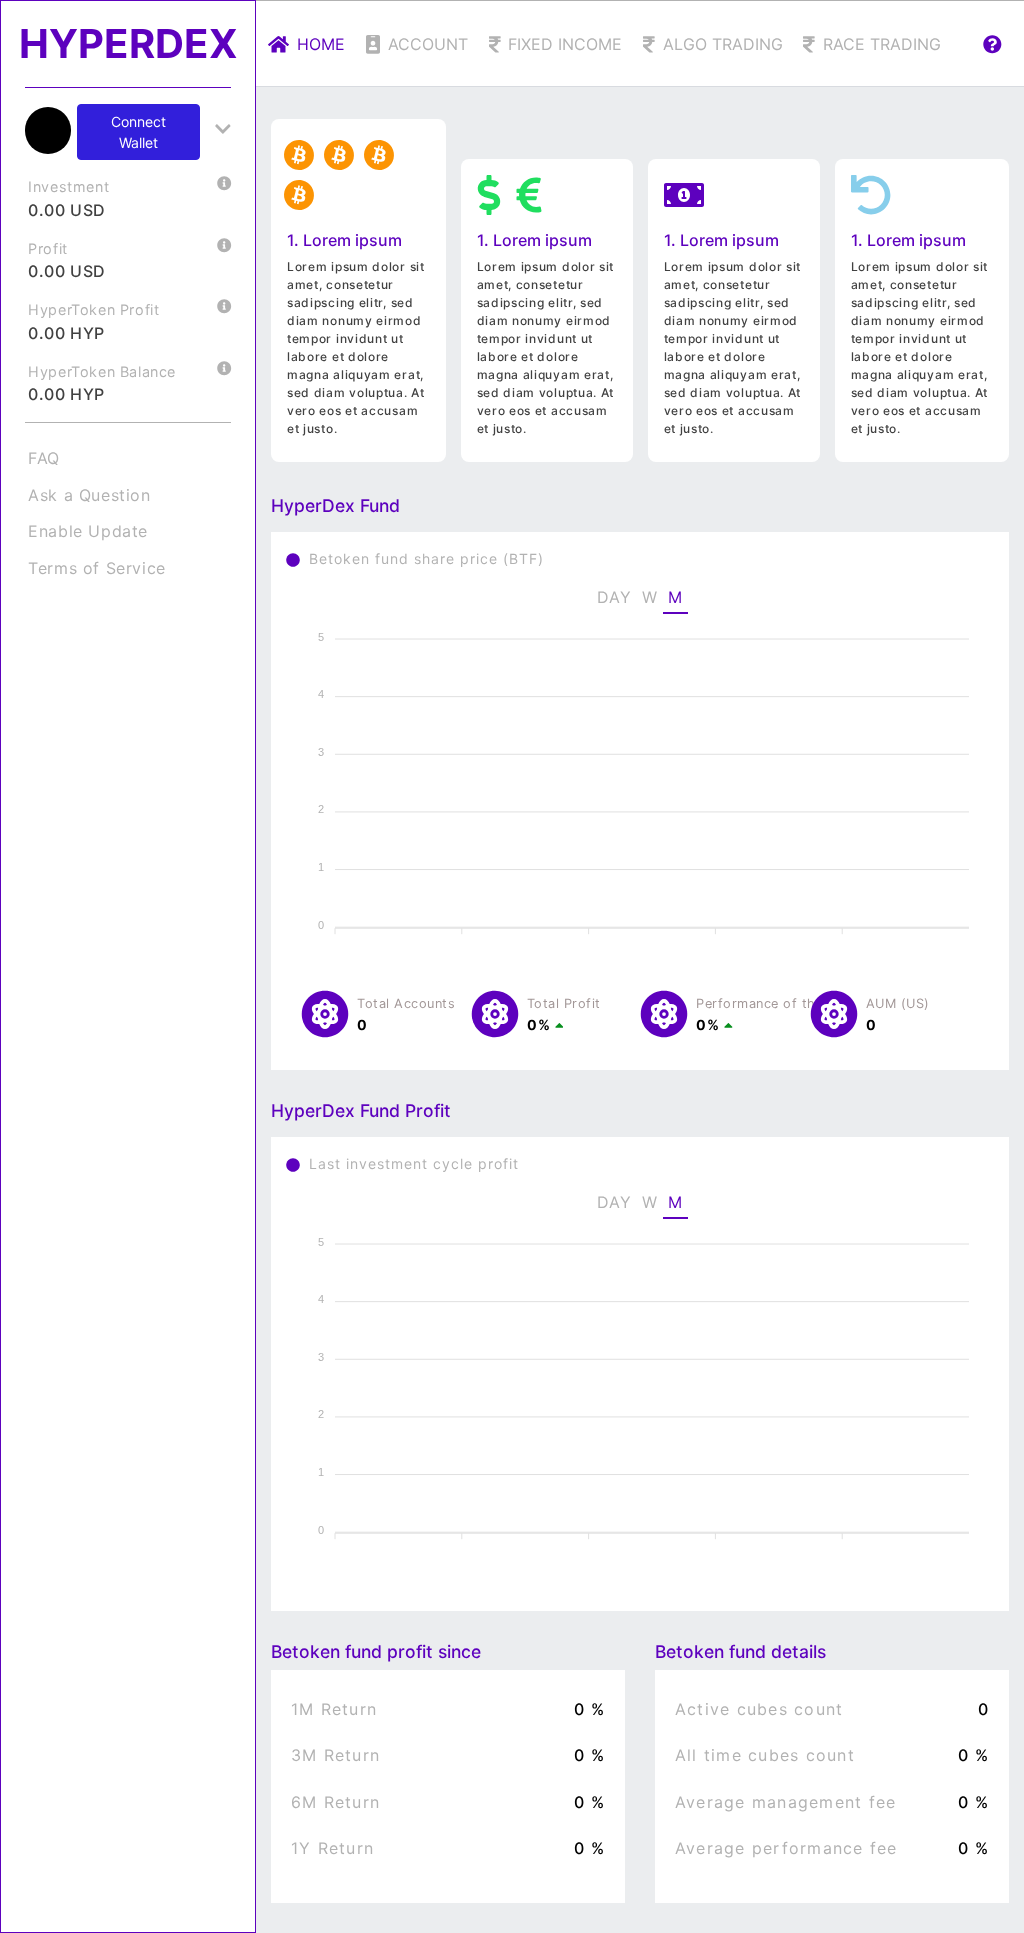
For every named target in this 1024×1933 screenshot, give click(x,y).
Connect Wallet (138, 132)
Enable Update (88, 531)
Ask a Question (89, 495)
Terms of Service (97, 568)
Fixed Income (565, 44)
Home (321, 44)
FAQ (44, 458)
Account (428, 44)
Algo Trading (723, 44)
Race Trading (882, 44)
